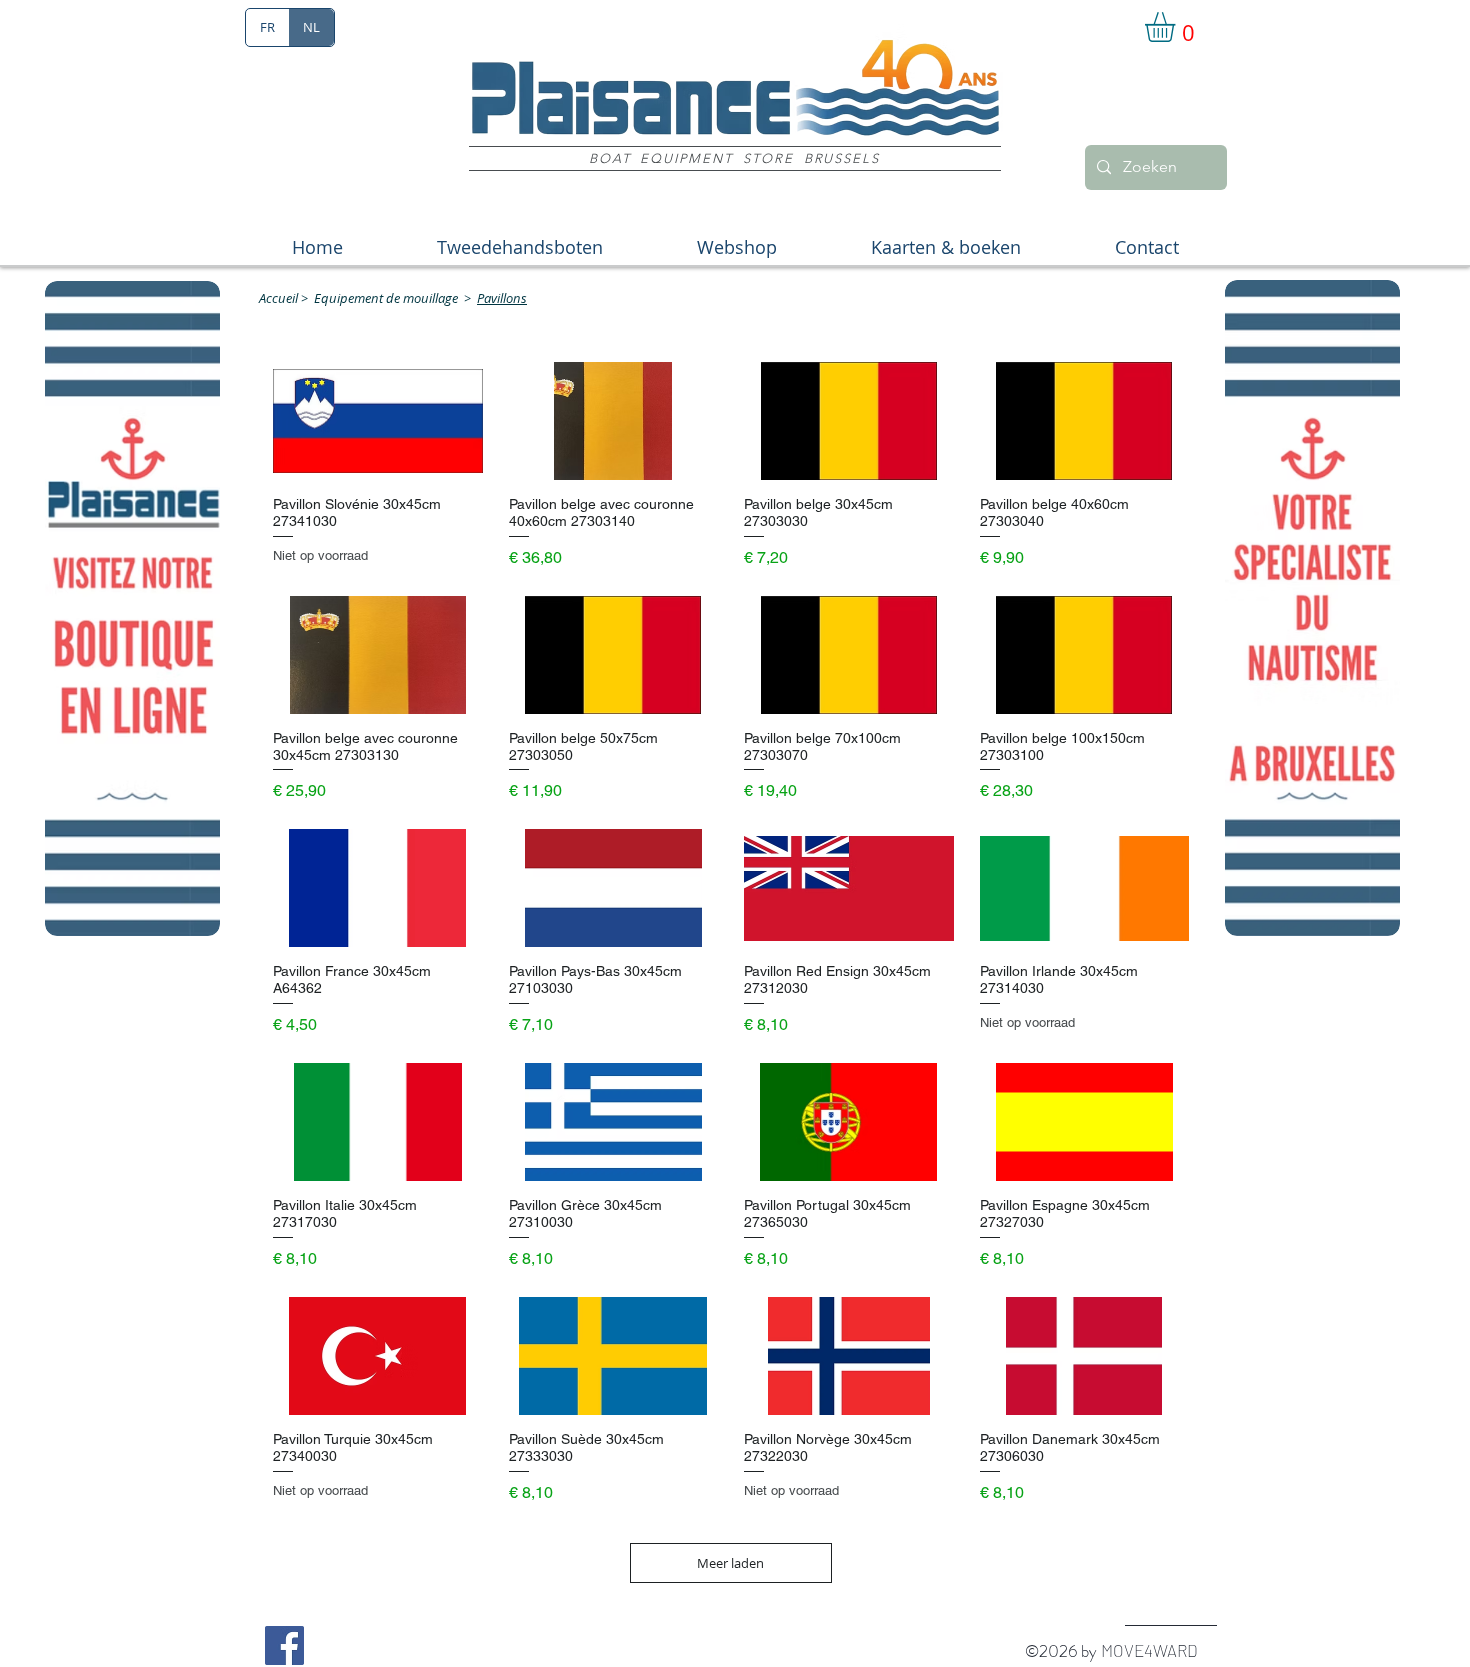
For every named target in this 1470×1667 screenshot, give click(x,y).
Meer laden (730, 1563)
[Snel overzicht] (378, 421)
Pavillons (502, 298)
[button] (1177, 27)
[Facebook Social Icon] (284, 1645)
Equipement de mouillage (386, 298)
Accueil (278, 298)
